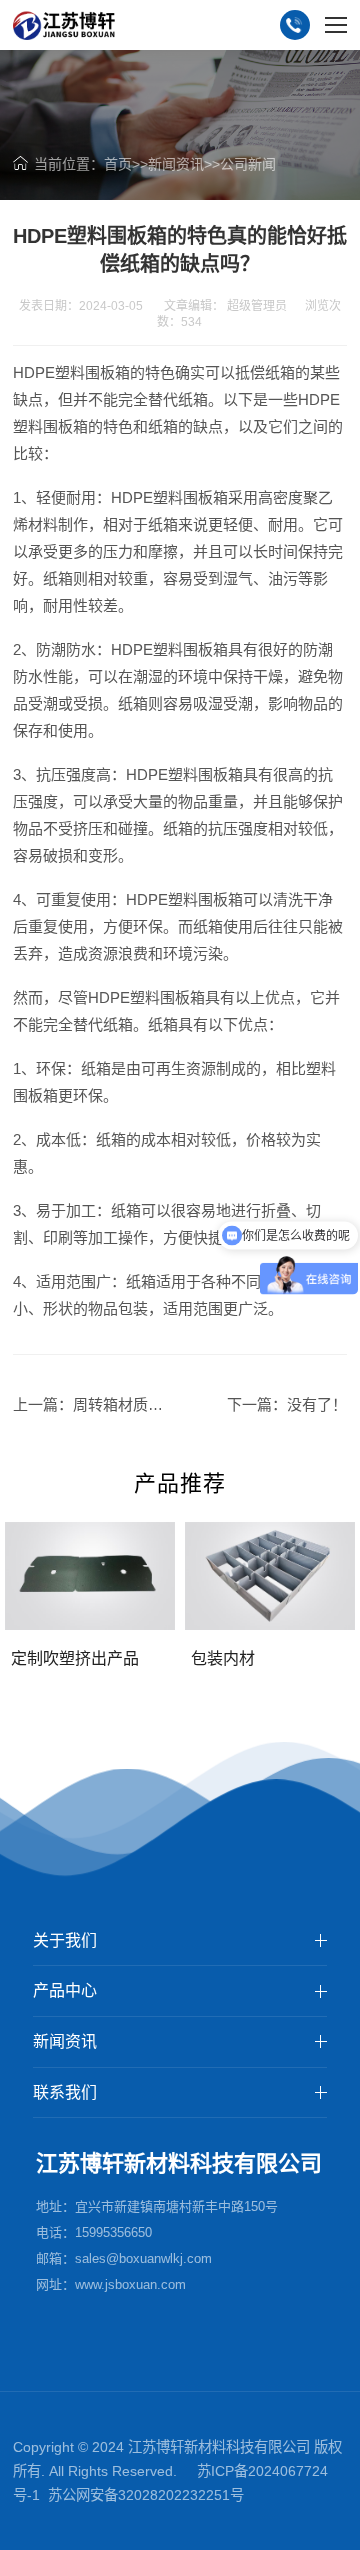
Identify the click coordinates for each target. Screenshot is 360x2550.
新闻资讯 (176, 164)
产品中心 (65, 1990)
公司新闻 (248, 164)
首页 (118, 164)
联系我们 (65, 2092)
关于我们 (65, 1940)
